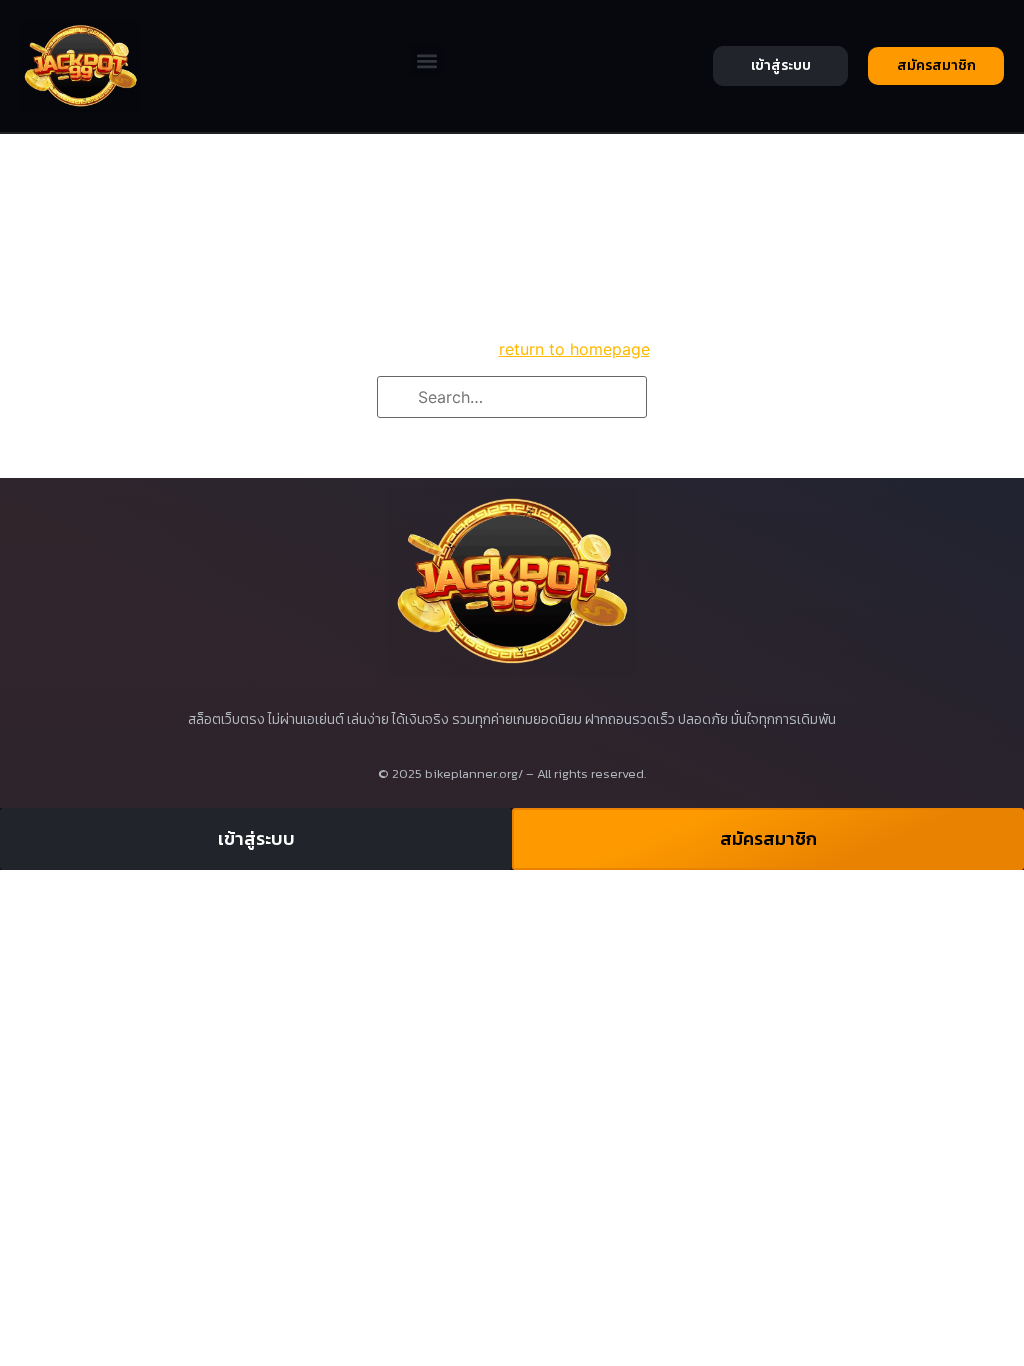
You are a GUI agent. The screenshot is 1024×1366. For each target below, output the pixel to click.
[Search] (399, 398)
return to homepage (574, 349)
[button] (426, 60)
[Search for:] (512, 397)
